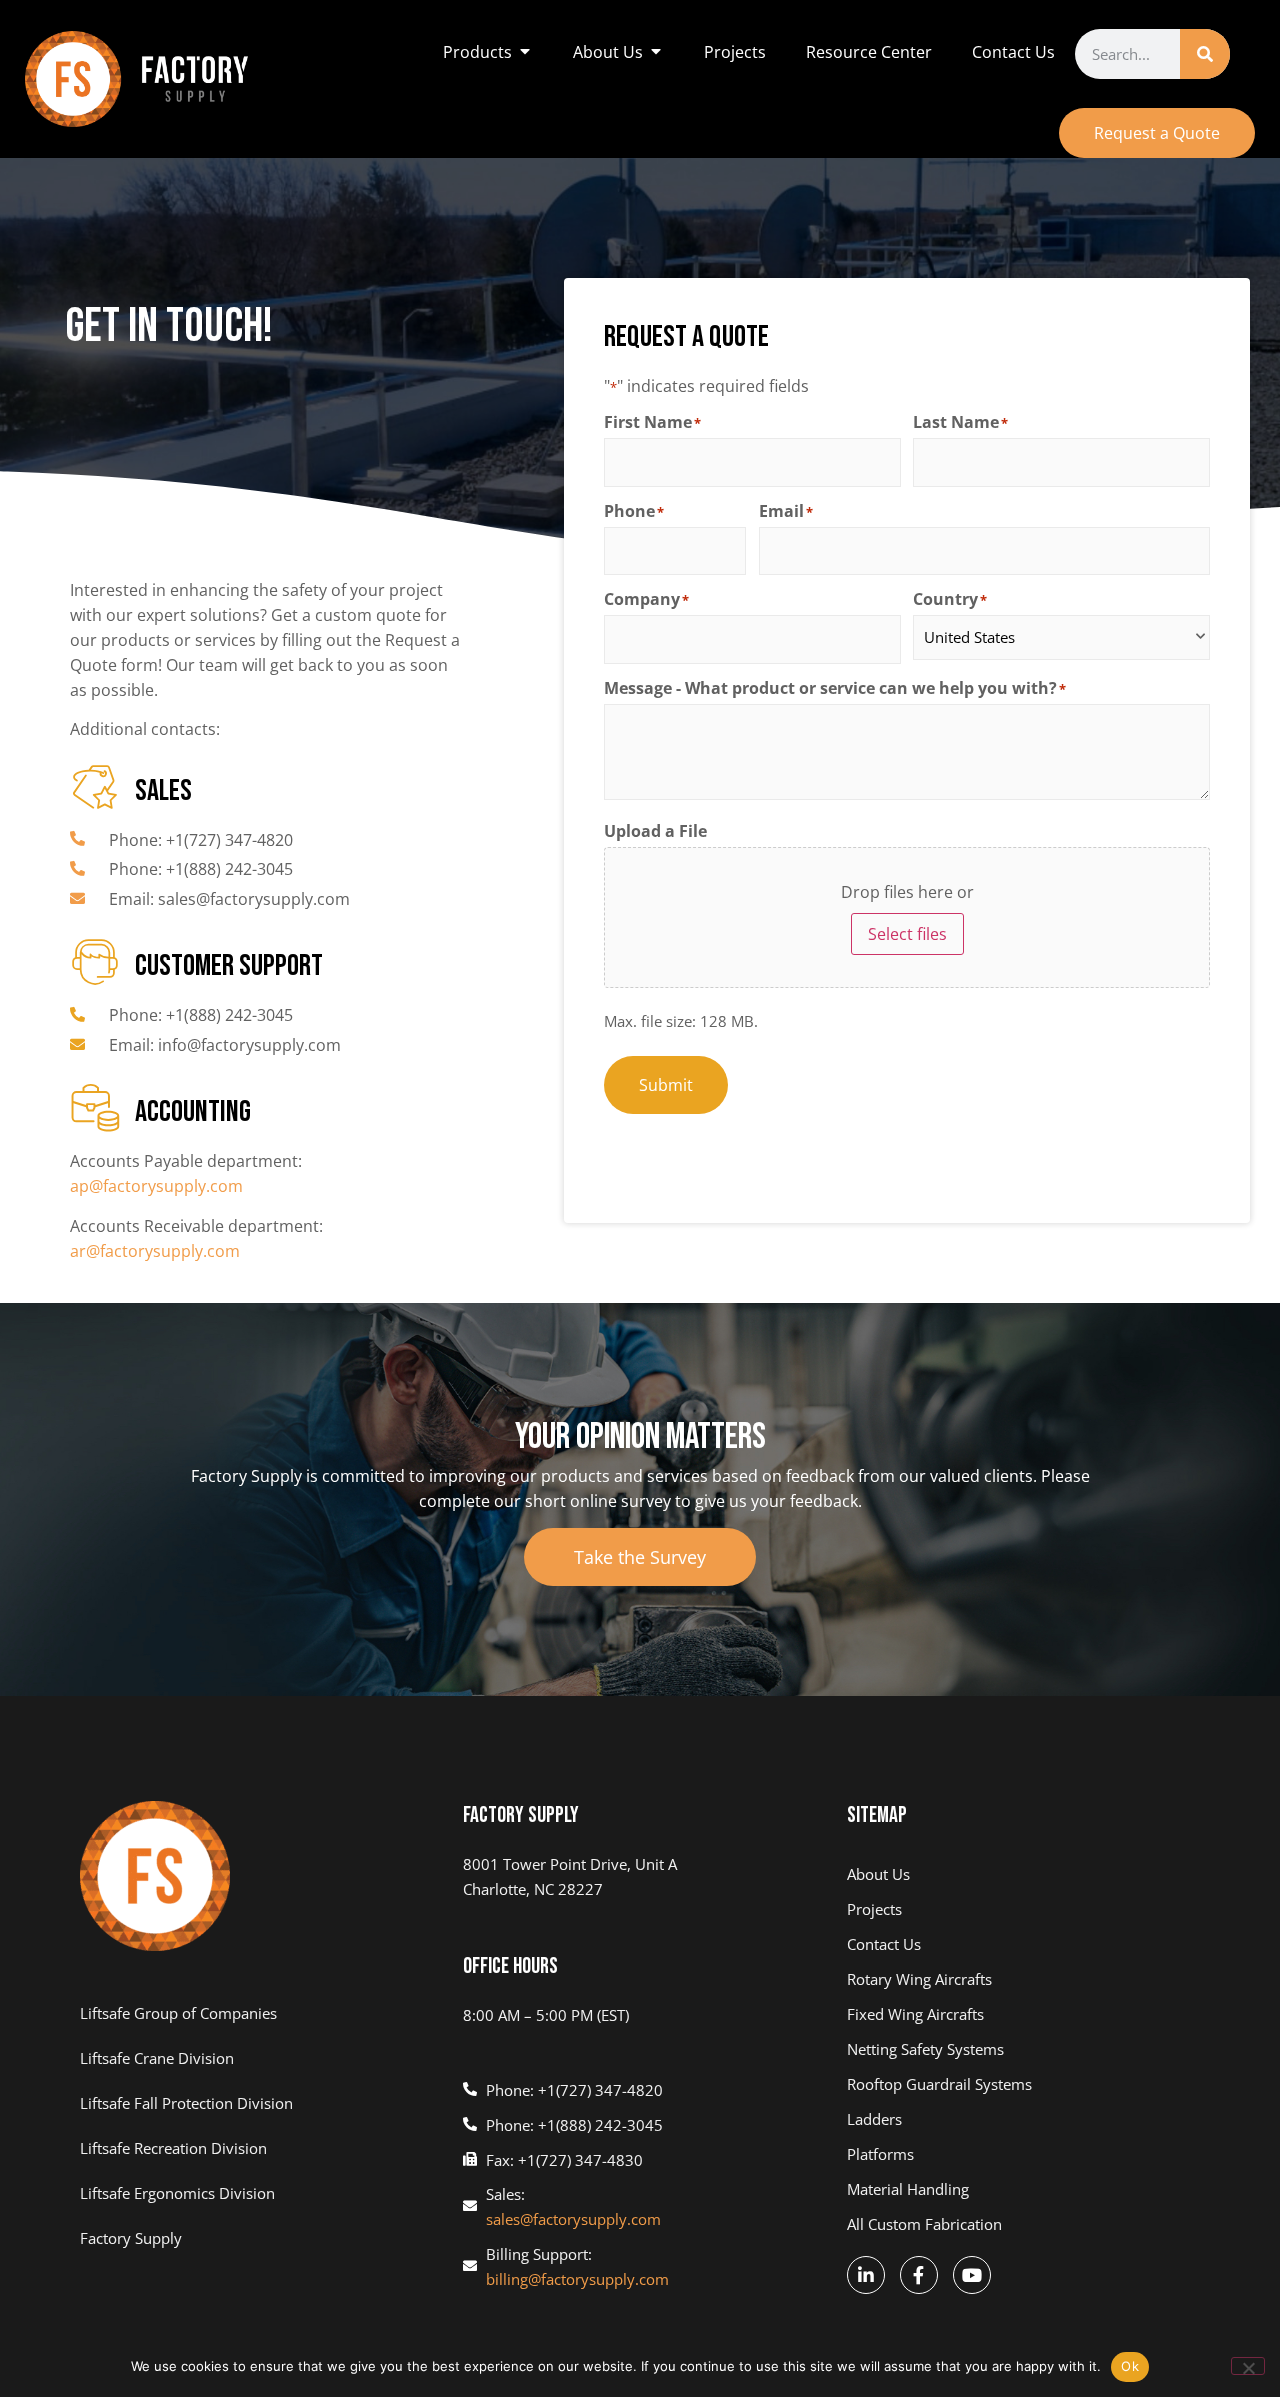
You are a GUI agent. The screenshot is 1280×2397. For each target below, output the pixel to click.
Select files (907, 934)
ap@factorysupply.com (156, 1186)
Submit (666, 1085)
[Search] (1205, 54)
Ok (1130, 2366)
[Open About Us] (656, 52)
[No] (1248, 2366)
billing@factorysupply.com (577, 2279)
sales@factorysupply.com (573, 2219)
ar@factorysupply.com (155, 1251)
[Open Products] (525, 52)
